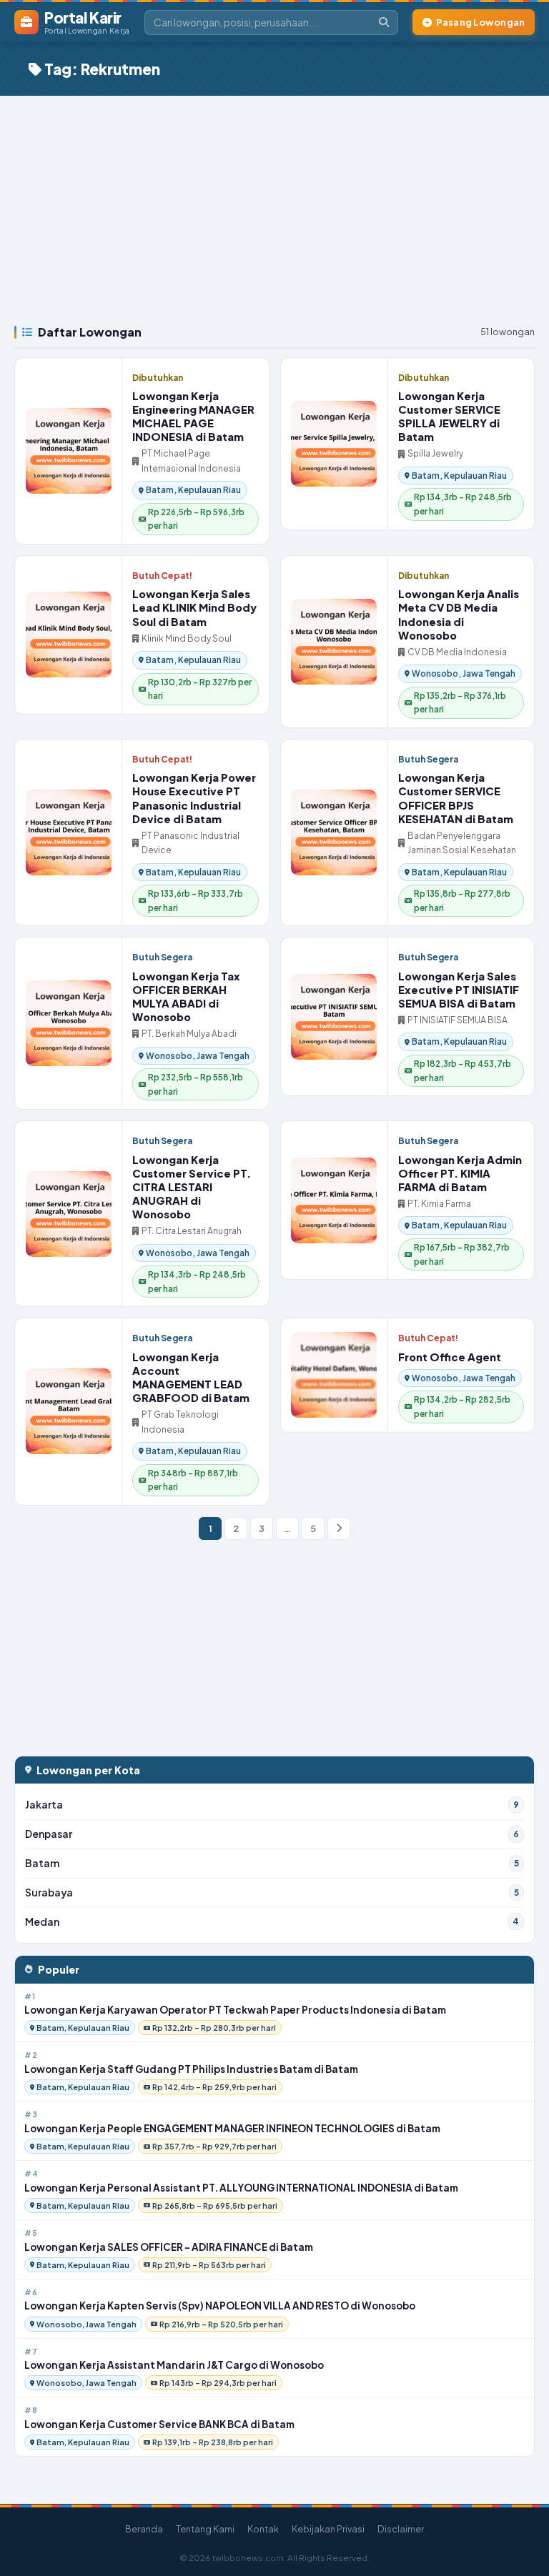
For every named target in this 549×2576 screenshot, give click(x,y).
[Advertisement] (274, 203)
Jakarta (272, 1805)
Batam (272, 1863)
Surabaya (272, 1893)
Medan (272, 1922)
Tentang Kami (205, 2529)
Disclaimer (401, 2529)
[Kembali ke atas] (520, 2547)
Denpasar (272, 1834)
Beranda (144, 2529)
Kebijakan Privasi (328, 2529)
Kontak (263, 2529)
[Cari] (384, 23)
